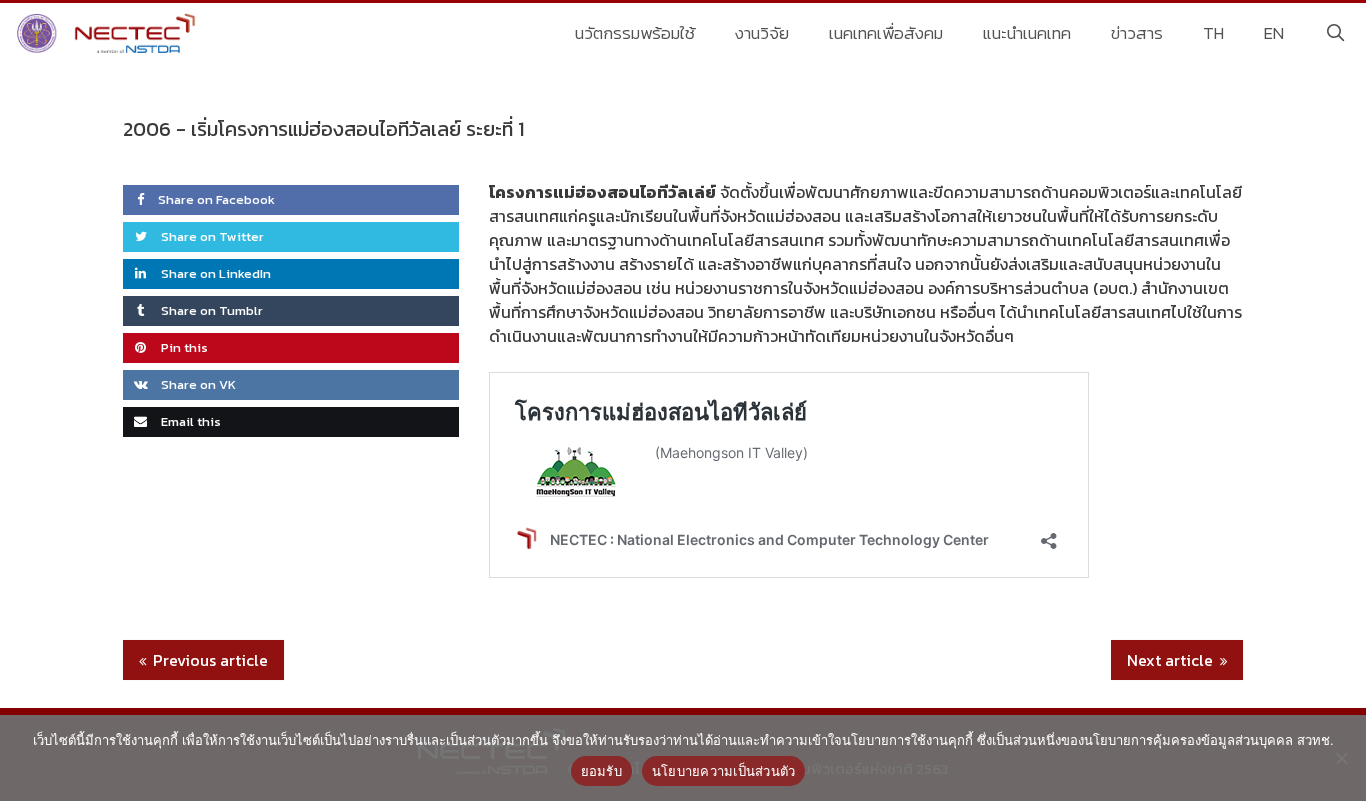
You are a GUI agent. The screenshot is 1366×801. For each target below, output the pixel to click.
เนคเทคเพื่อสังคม (886, 33)
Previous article (210, 660)
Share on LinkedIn (214, 273)
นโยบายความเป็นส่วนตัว (724, 771)
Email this (189, 421)
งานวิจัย (762, 33)
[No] (1341, 758)
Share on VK (197, 384)
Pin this (183, 347)
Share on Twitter (211, 236)
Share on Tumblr (210, 310)
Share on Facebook (216, 199)
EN (1274, 33)
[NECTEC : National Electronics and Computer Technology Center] (108, 33)
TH (1213, 33)
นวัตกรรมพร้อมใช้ (635, 33)
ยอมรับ (601, 771)
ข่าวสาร (1137, 33)
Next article (1170, 660)
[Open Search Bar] (1335, 33)
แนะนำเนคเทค (1027, 33)
